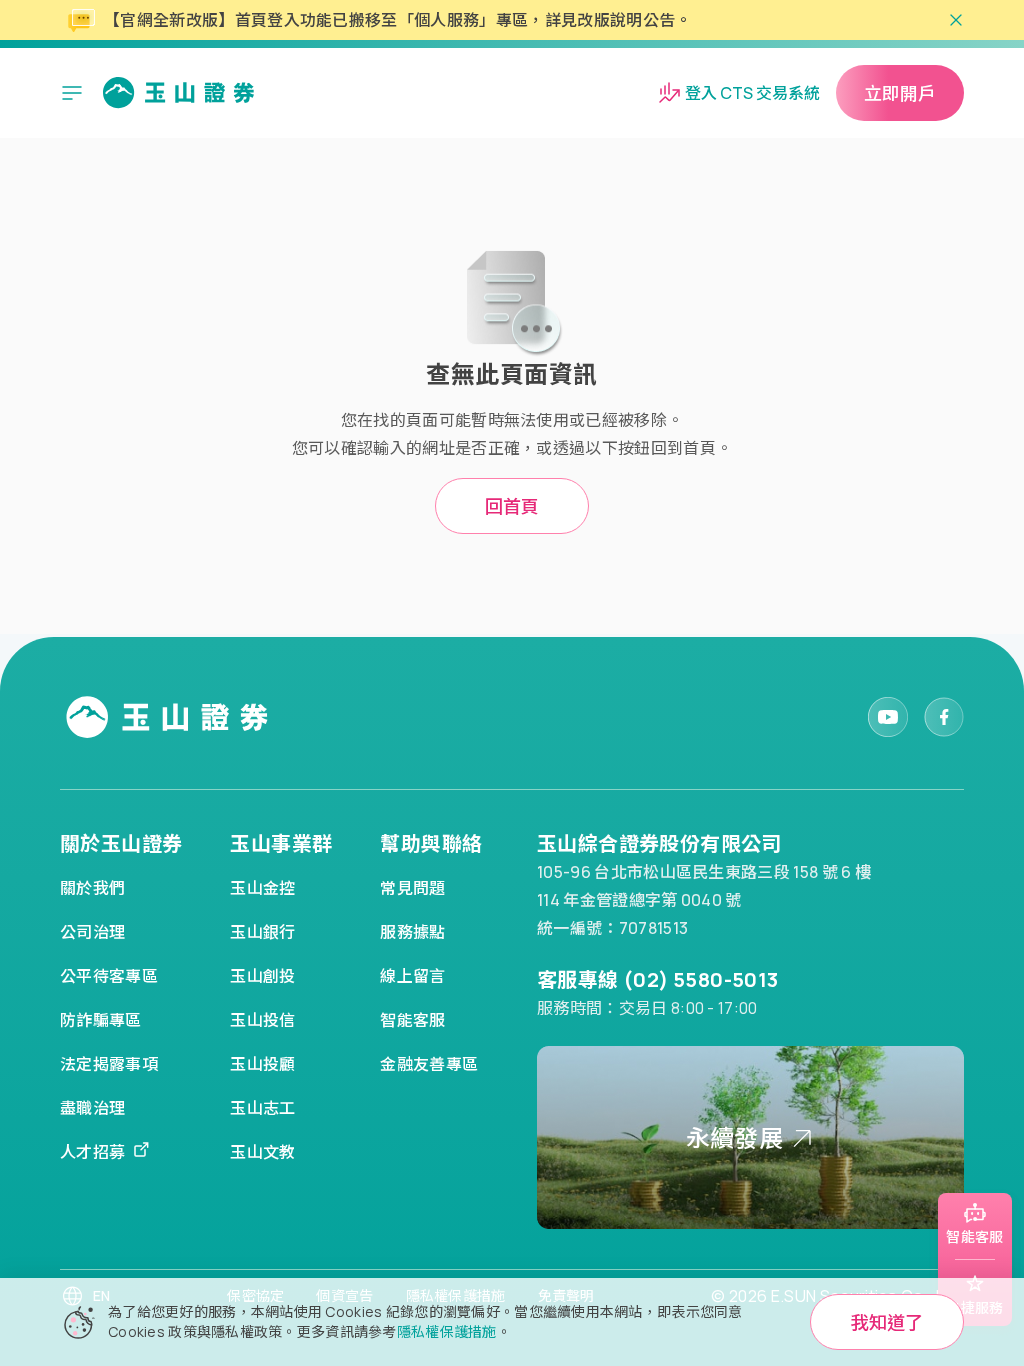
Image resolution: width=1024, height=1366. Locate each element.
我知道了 (887, 1322)
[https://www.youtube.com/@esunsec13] (888, 717)
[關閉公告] (956, 20)
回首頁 (512, 506)
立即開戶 (900, 93)
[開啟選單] (72, 93)
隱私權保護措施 (447, 1331)
